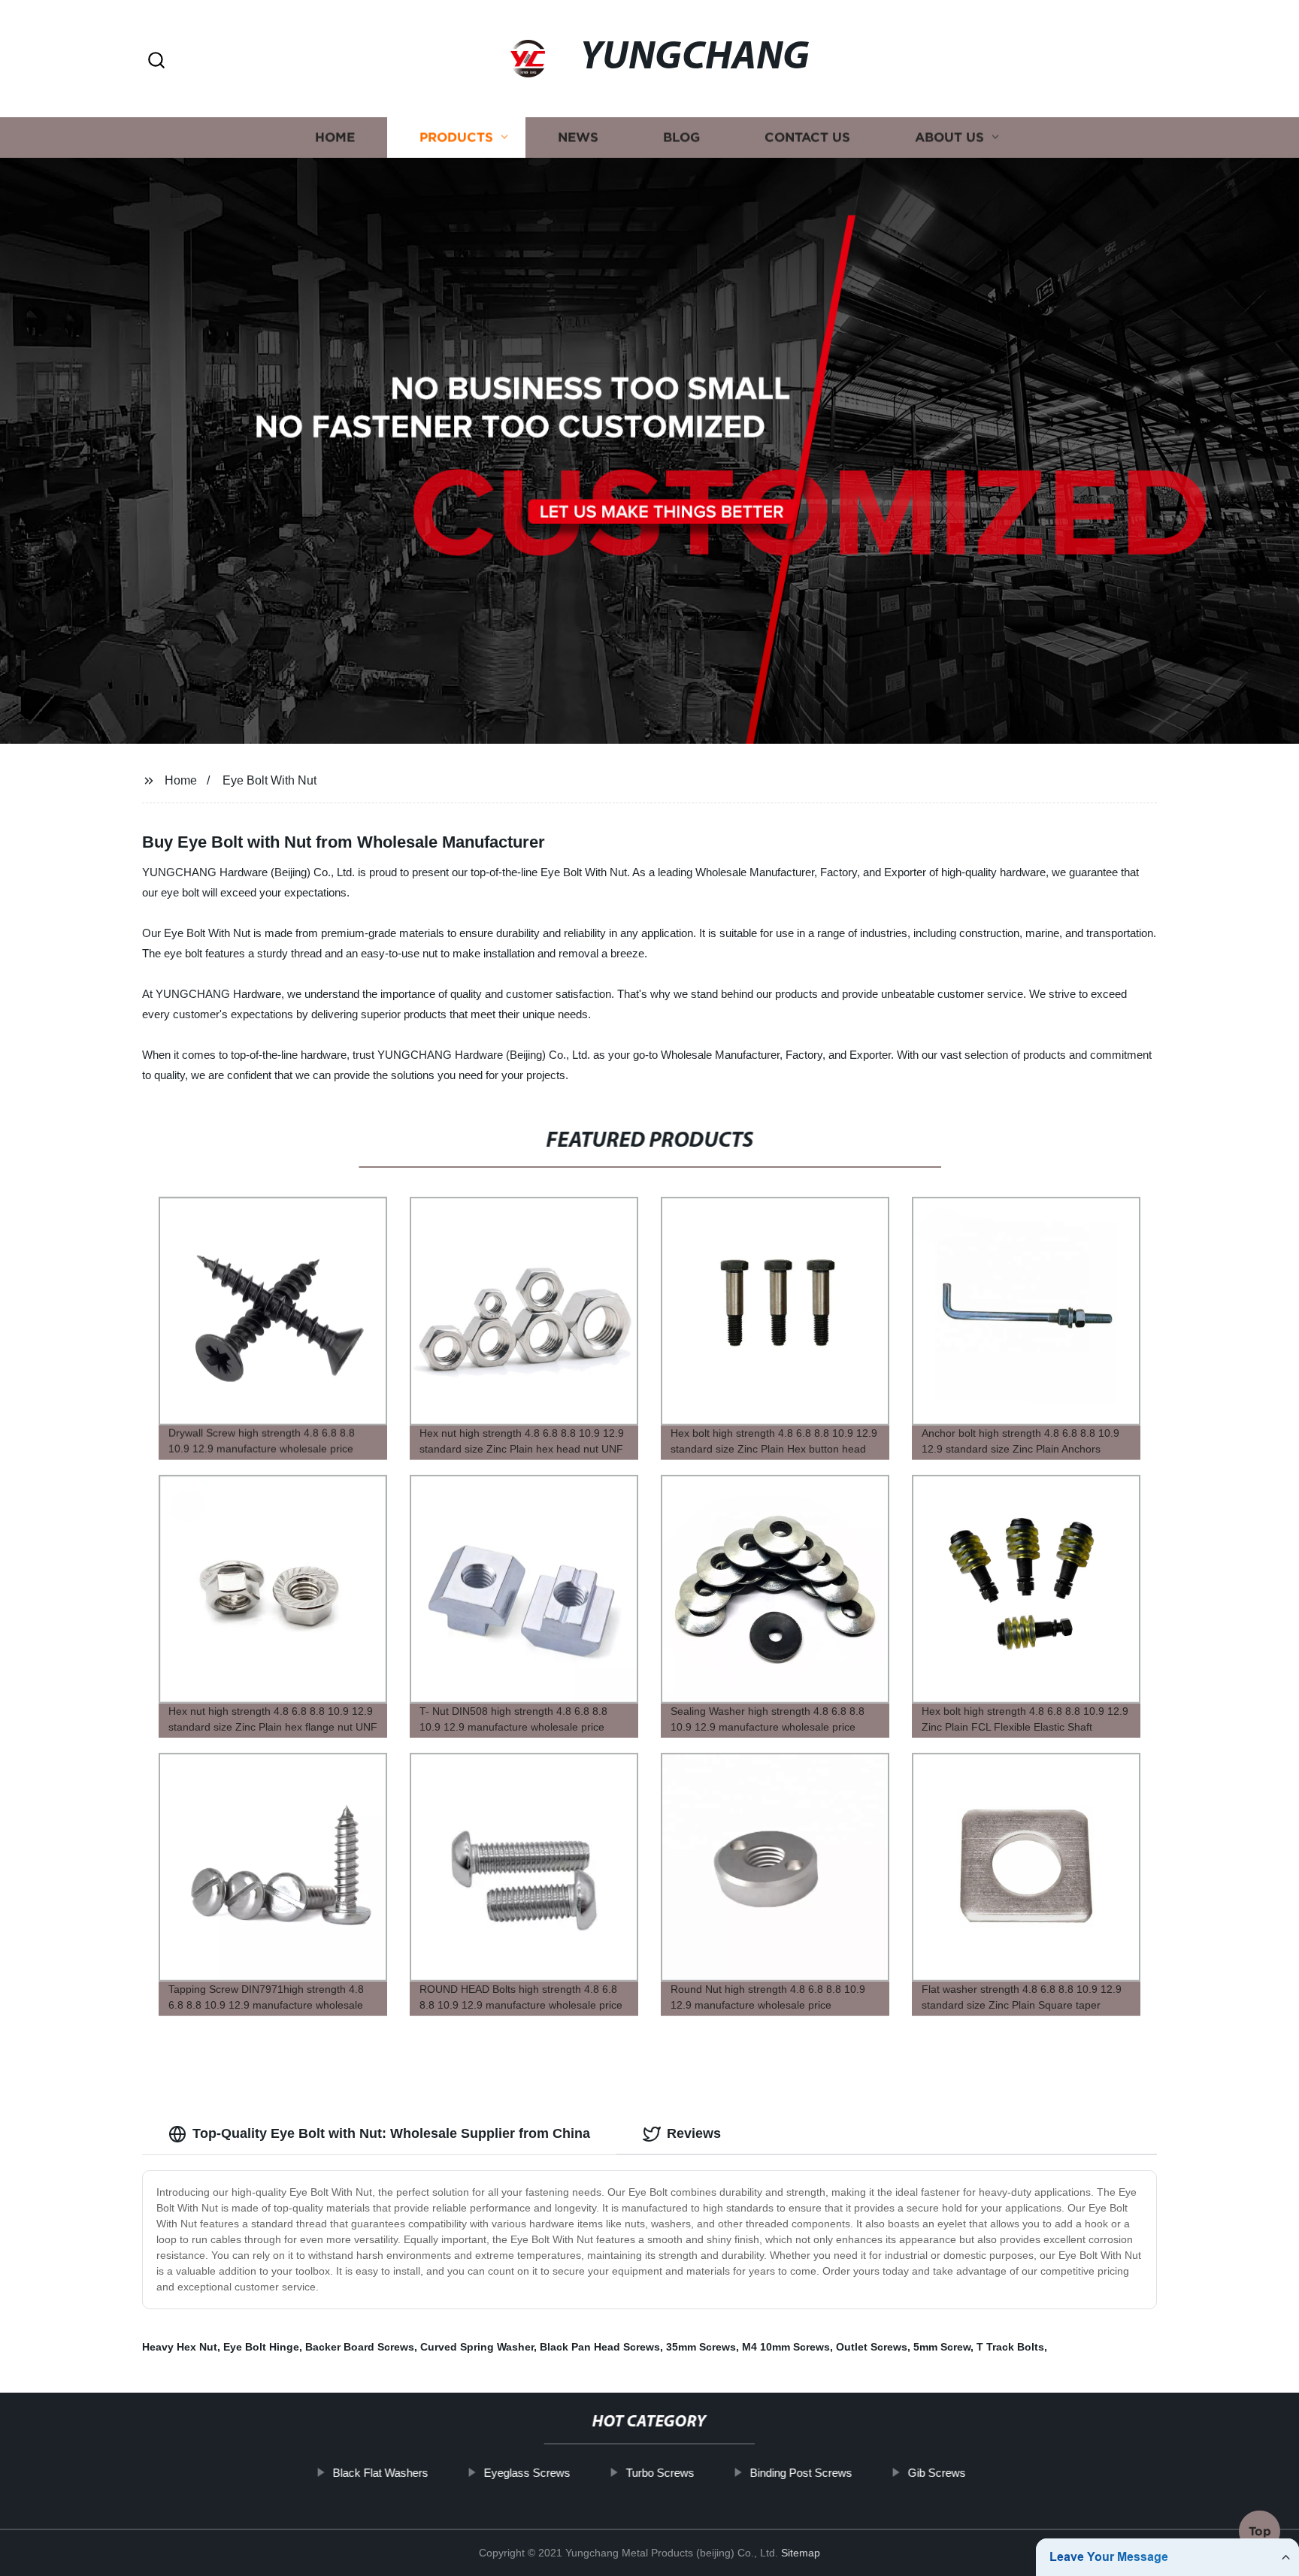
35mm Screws (701, 2347)
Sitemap (801, 2553)
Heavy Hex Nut (180, 2347)
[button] (156, 61)
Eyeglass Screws (527, 2473)
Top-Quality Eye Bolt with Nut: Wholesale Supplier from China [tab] (391, 2133)
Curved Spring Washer (477, 2347)
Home (335, 137)
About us (949, 137)
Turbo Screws (660, 2473)
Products (456, 137)
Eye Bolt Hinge (261, 2347)
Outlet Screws (872, 2347)
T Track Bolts (1010, 2347)
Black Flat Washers (381, 2473)
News (578, 137)
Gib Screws (937, 2473)
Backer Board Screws (360, 2347)
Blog (681, 137)
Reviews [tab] (694, 2133)
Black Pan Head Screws (600, 2347)
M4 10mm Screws (786, 2347)
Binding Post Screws (801, 2473)
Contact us (807, 137)
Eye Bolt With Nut (269, 780)
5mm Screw (942, 2347)
